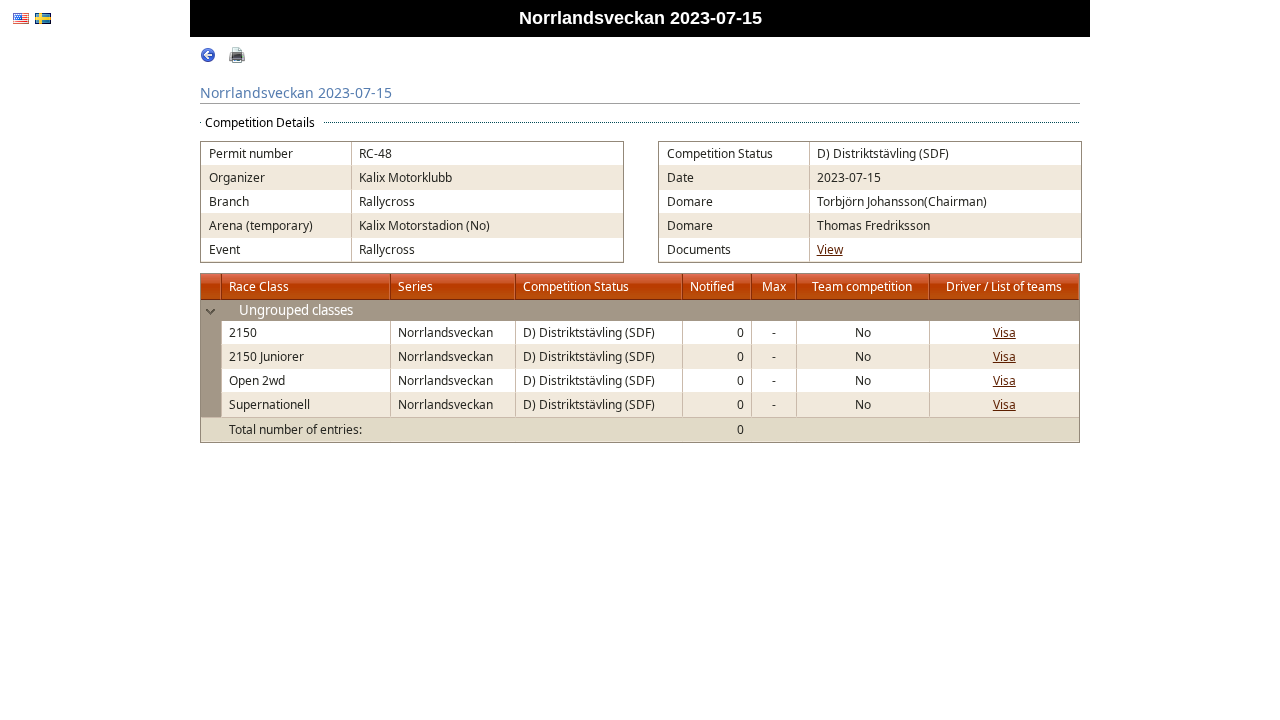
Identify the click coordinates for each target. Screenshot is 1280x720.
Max (774, 286)
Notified (712, 286)
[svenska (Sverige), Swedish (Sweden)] (43, 18)
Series (415, 286)
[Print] (237, 58)
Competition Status (576, 286)
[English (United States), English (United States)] (21, 18)
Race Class (259, 286)
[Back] (208, 58)
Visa (1004, 332)
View (830, 249)
